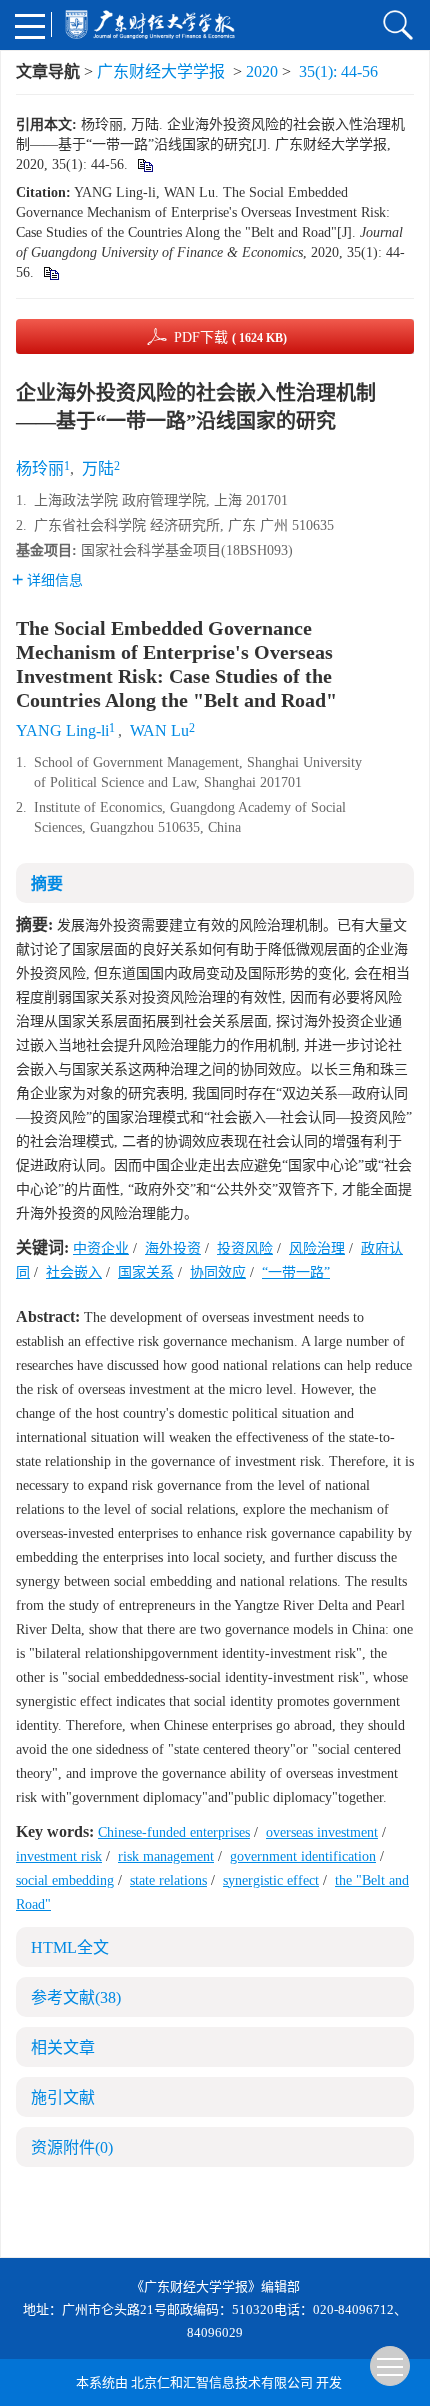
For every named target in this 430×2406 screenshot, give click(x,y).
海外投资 (173, 1248)
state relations (168, 1880)
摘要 (47, 883)
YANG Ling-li (62, 730)
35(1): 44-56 (338, 71)
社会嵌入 (74, 1272)
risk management (166, 1856)
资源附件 (72, 2147)
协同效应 (218, 1272)
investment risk (59, 1856)
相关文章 (63, 2047)
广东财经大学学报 (161, 71)
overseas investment (322, 1832)
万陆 (98, 468)
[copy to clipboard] (50, 272)
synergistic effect (271, 1880)
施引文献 (63, 2097)
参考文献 (76, 1997)
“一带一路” (296, 1272)
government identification (303, 1856)
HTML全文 (70, 1947)
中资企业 (101, 1248)
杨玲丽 (40, 468)
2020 (262, 71)
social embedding (65, 1880)
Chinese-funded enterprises (174, 1832)
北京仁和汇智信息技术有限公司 (222, 2382)
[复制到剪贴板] (144, 164)
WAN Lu (159, 730)
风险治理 (317, 1248)
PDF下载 (230, 337)
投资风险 (245, 1248)
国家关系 (146, 1272)
